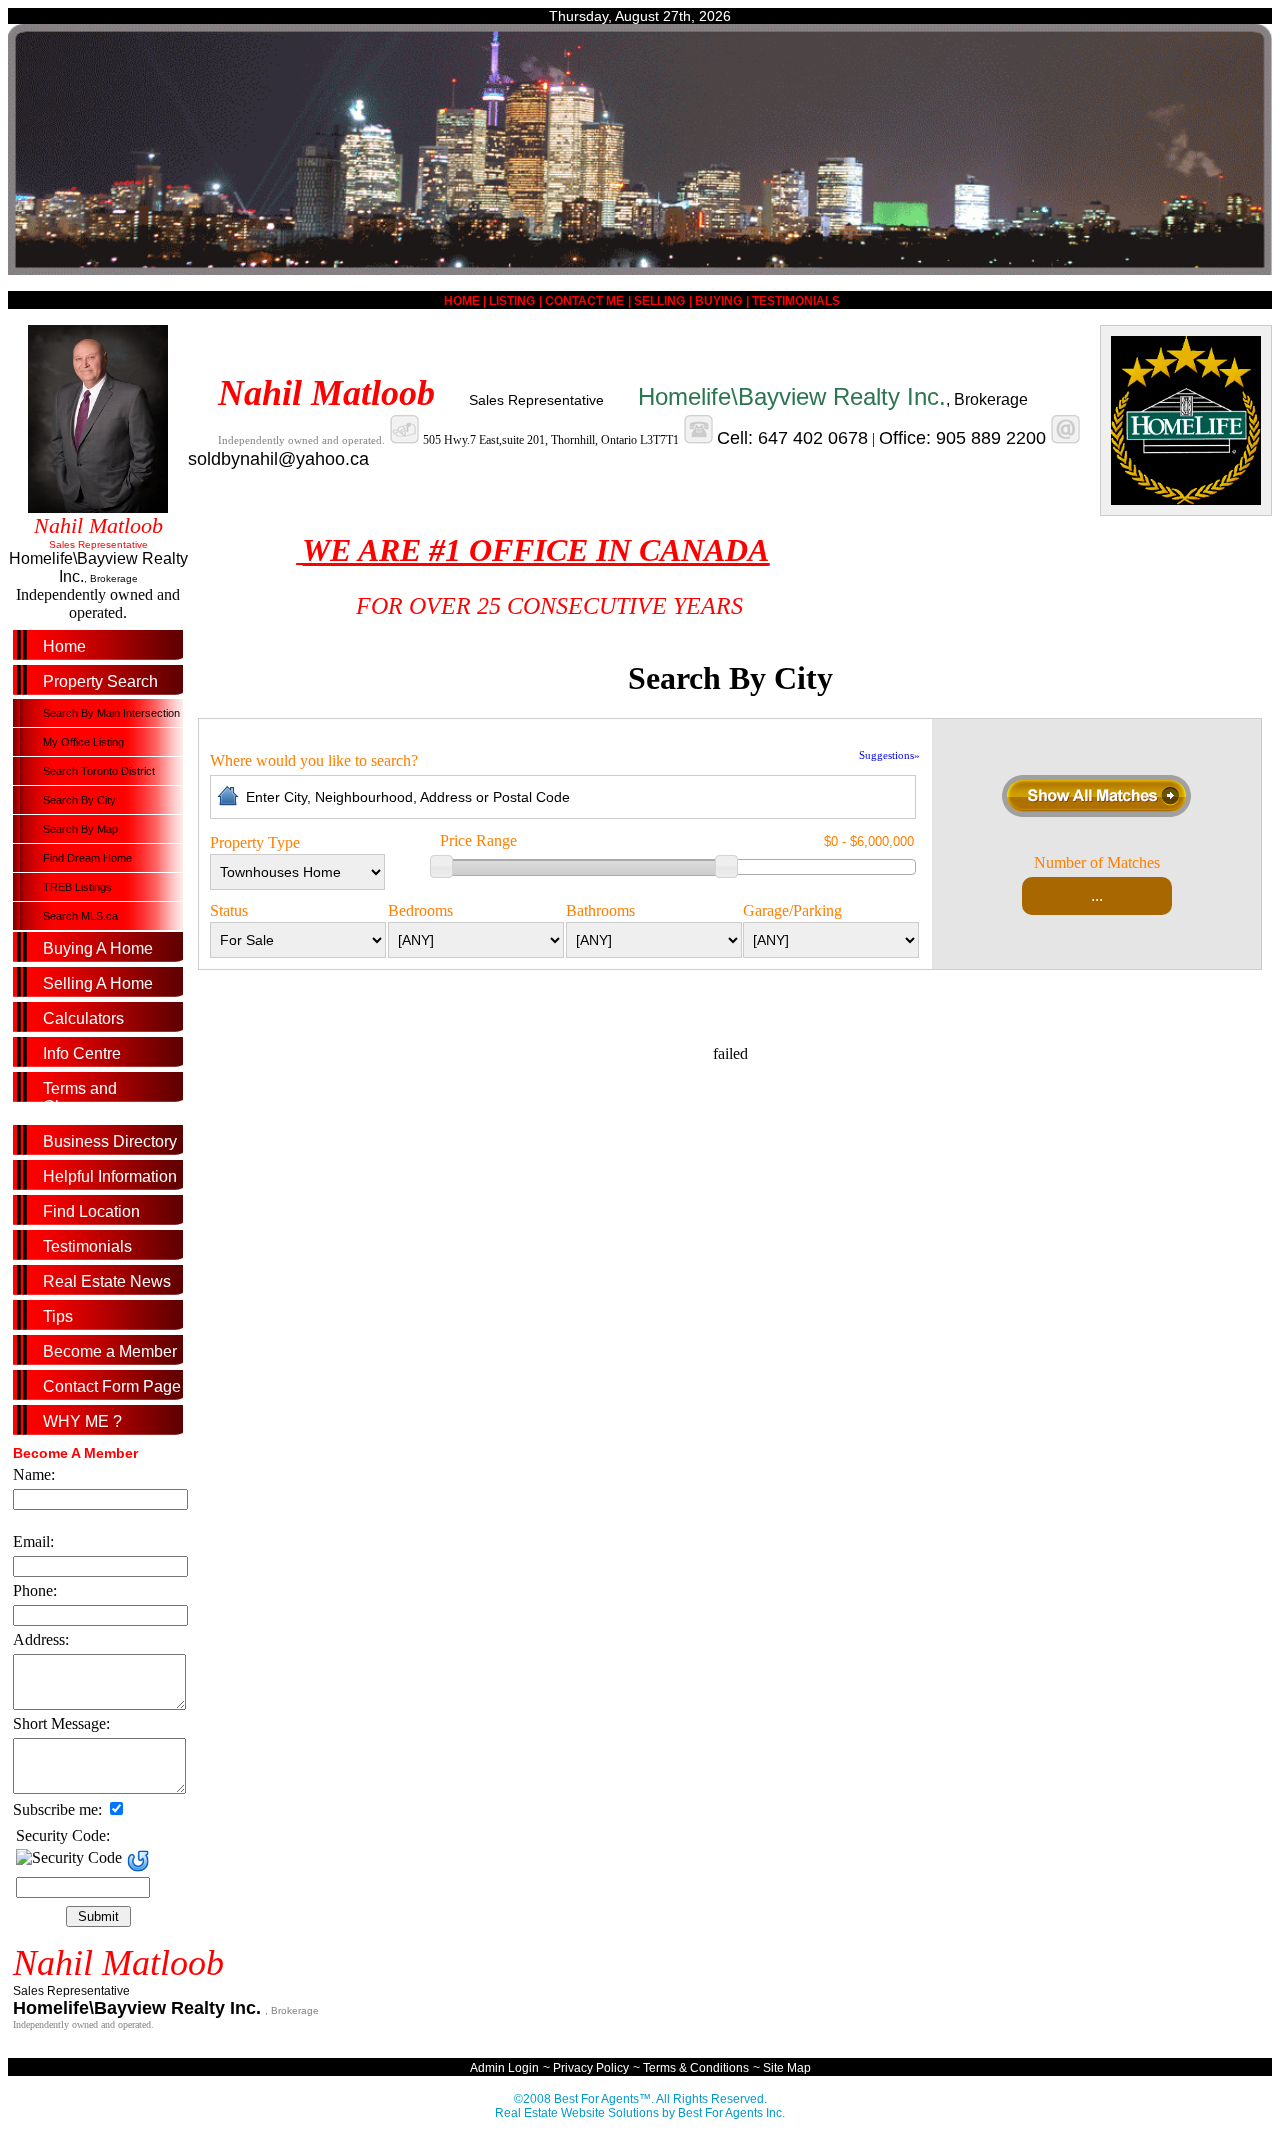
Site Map (787, 2068)
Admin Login (504, 2068)
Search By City (79, 800)
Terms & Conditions (696, 2068)
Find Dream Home (87, 858)
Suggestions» (889, 755)
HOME (463, 301)
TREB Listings (77, 887)
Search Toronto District (99, 771)
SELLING (659, 301)
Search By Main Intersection (111, 713)
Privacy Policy (591, 2068)
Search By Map (80, 829)
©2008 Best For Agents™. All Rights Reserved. (640, 2099)
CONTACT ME (584, 301)
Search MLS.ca (80, 916)
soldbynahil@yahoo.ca (278, 459)
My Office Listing (83, 742)
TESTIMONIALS (796, 301)
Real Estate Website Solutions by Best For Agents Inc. (640, 2113)
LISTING (512, 301)
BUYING (718, 301)
